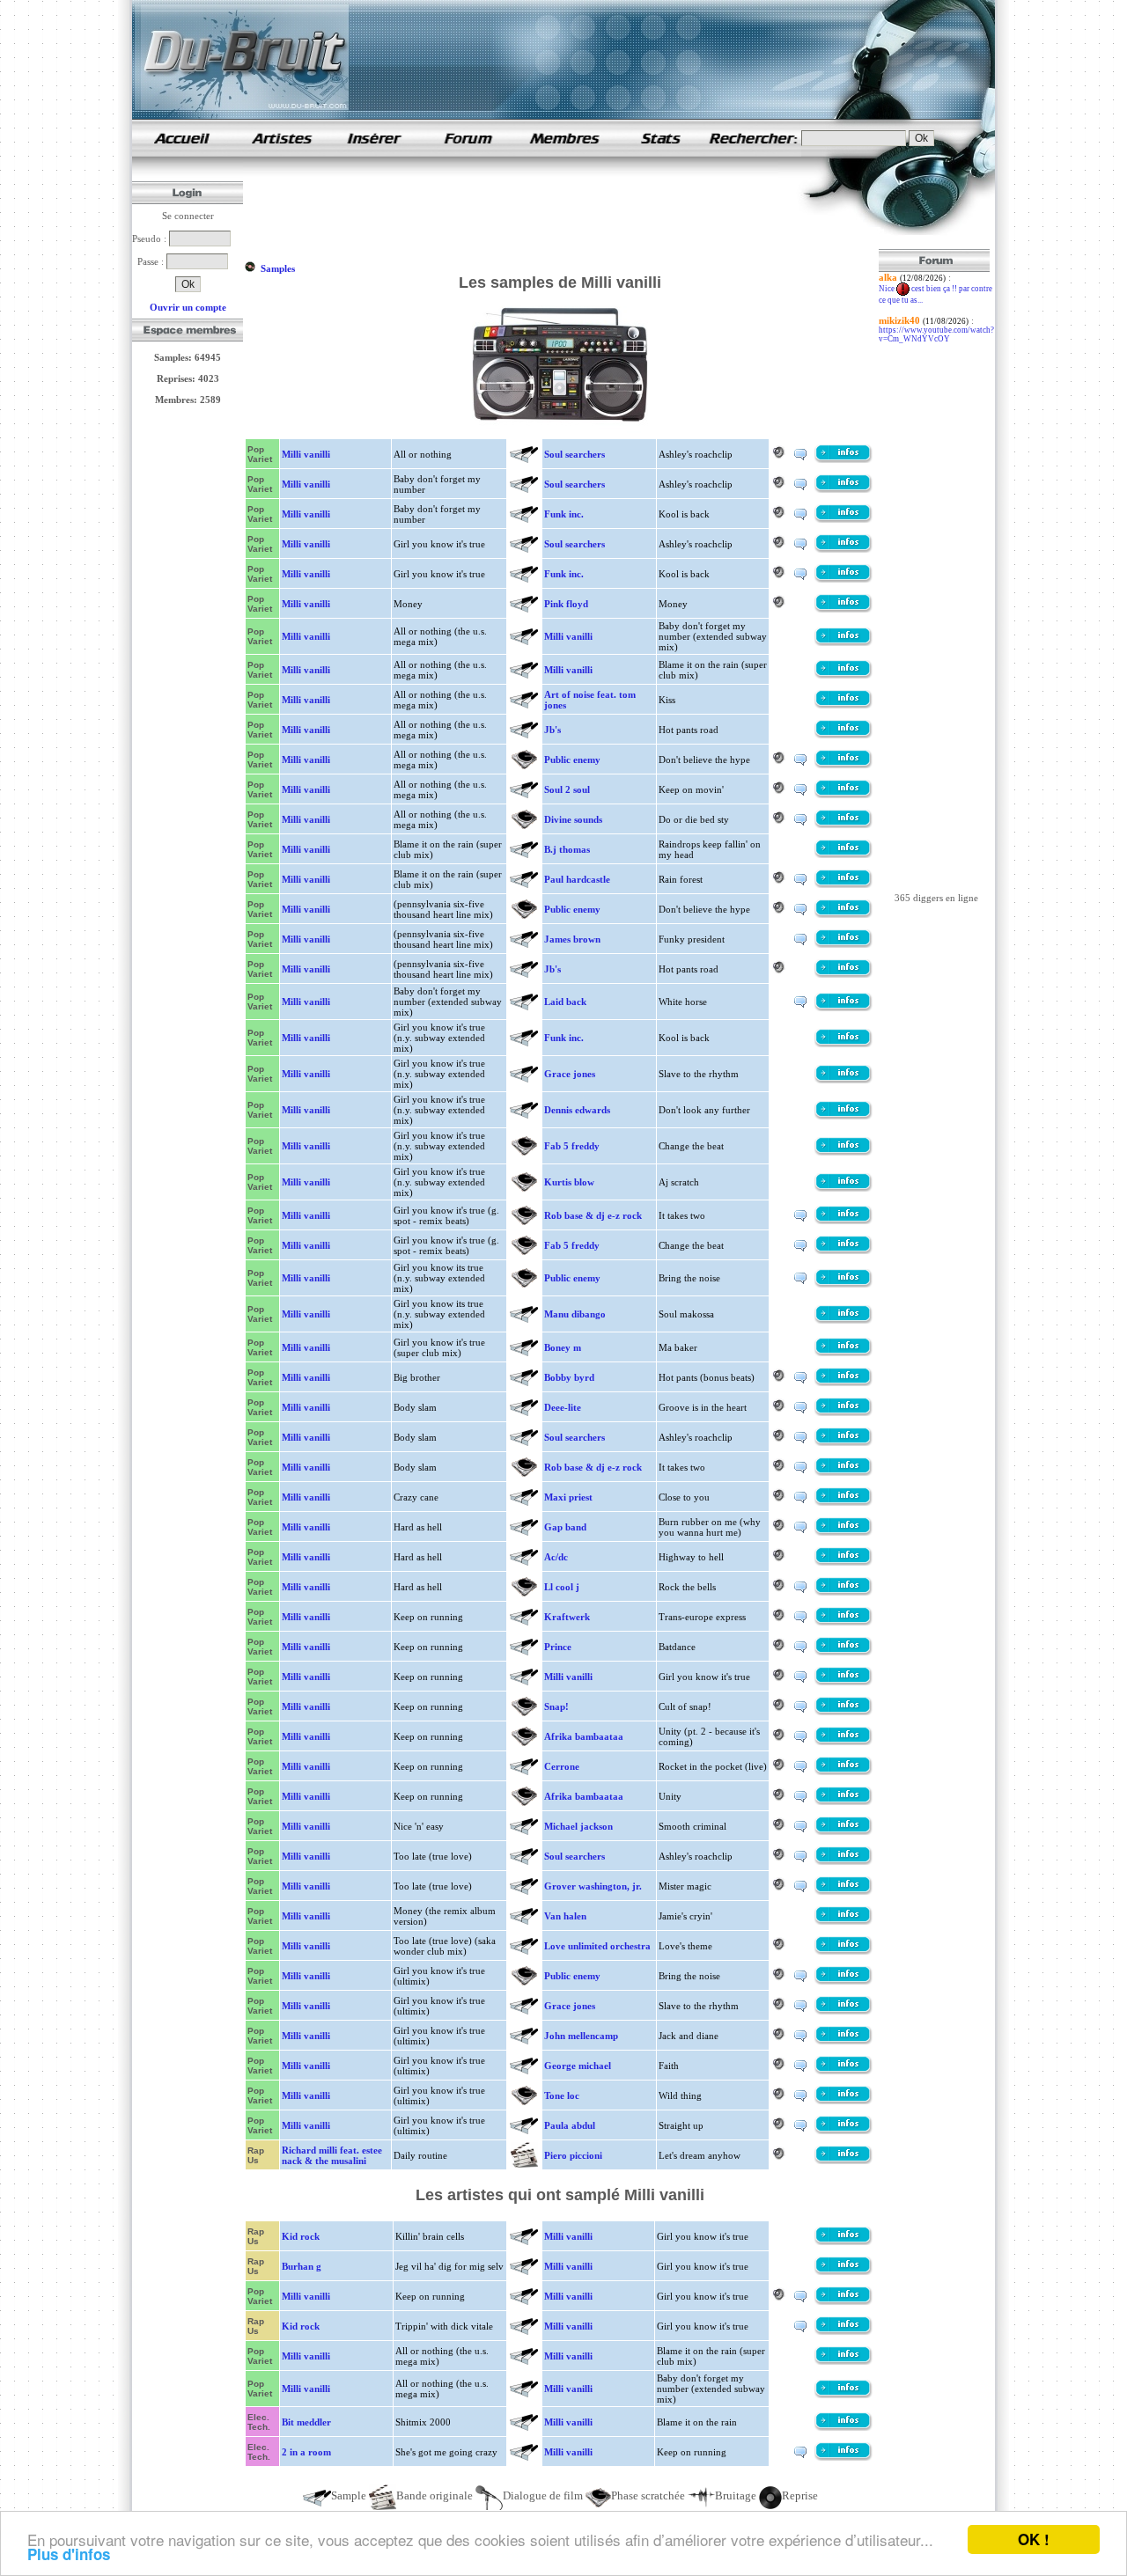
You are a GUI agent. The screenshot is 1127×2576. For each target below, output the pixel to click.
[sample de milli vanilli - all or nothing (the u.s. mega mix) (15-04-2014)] (843, 825)
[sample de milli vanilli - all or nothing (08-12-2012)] (843, 459)
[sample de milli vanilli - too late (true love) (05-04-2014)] (843, 1891)
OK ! (1034, 2539)
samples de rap (181, 138)
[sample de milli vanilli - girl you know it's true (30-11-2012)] (843, 579)
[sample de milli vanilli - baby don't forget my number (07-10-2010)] (843, 489)
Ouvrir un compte (188, 307)
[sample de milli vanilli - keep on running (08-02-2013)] (843, 1772)
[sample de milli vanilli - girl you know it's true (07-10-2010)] (843, 549)
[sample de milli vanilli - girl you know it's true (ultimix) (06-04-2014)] (843, 2011)
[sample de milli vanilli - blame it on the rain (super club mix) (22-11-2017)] (843, 884)
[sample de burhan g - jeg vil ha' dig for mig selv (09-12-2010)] (843, 2271)
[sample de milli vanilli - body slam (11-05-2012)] (843, 1413)
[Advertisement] (565, 209)
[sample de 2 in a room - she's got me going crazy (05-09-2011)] (843, 2457)
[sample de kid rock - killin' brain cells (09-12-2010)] (843, 2242)
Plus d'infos (69, 2554)
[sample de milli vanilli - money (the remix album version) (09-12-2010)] (843, 1921)
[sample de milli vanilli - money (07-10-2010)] (843, 609)
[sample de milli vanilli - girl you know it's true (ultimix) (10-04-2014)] (843, 2101)
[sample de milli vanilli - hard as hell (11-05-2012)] (843, 1532)
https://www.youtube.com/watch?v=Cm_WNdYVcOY (936, 334)
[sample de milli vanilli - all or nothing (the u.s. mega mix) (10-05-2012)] (843, 642)
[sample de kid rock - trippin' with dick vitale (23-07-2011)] (843, 2331)
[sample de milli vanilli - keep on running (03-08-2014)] (843, 1802)
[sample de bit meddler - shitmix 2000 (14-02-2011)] (843, 2427)
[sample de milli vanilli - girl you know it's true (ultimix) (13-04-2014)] (843, 2131)
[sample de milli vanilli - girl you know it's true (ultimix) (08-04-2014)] (843, 2071)
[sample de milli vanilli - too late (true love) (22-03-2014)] (843, 1861)
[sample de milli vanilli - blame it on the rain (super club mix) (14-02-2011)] (843, 855)
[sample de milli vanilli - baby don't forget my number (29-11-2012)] (843, 519)
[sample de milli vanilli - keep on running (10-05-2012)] (843, 1742)
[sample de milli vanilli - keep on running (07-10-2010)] (843, 1622)
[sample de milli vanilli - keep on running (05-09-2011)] (843, 1712)
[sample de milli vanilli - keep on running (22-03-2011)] (843, 1652)
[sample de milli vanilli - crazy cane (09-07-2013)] (843, 1502)
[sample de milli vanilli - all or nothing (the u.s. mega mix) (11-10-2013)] (843, 795)
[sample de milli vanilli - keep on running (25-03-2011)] (843, 1682)
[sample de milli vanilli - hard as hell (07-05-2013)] (843, 1562)
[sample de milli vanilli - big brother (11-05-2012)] (843, 1383)
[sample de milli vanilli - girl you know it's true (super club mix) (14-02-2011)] (843, 1353)
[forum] (468, 153)
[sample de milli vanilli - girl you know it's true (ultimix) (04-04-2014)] (843, 1981)
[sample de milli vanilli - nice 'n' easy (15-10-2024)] (843, 1831)
